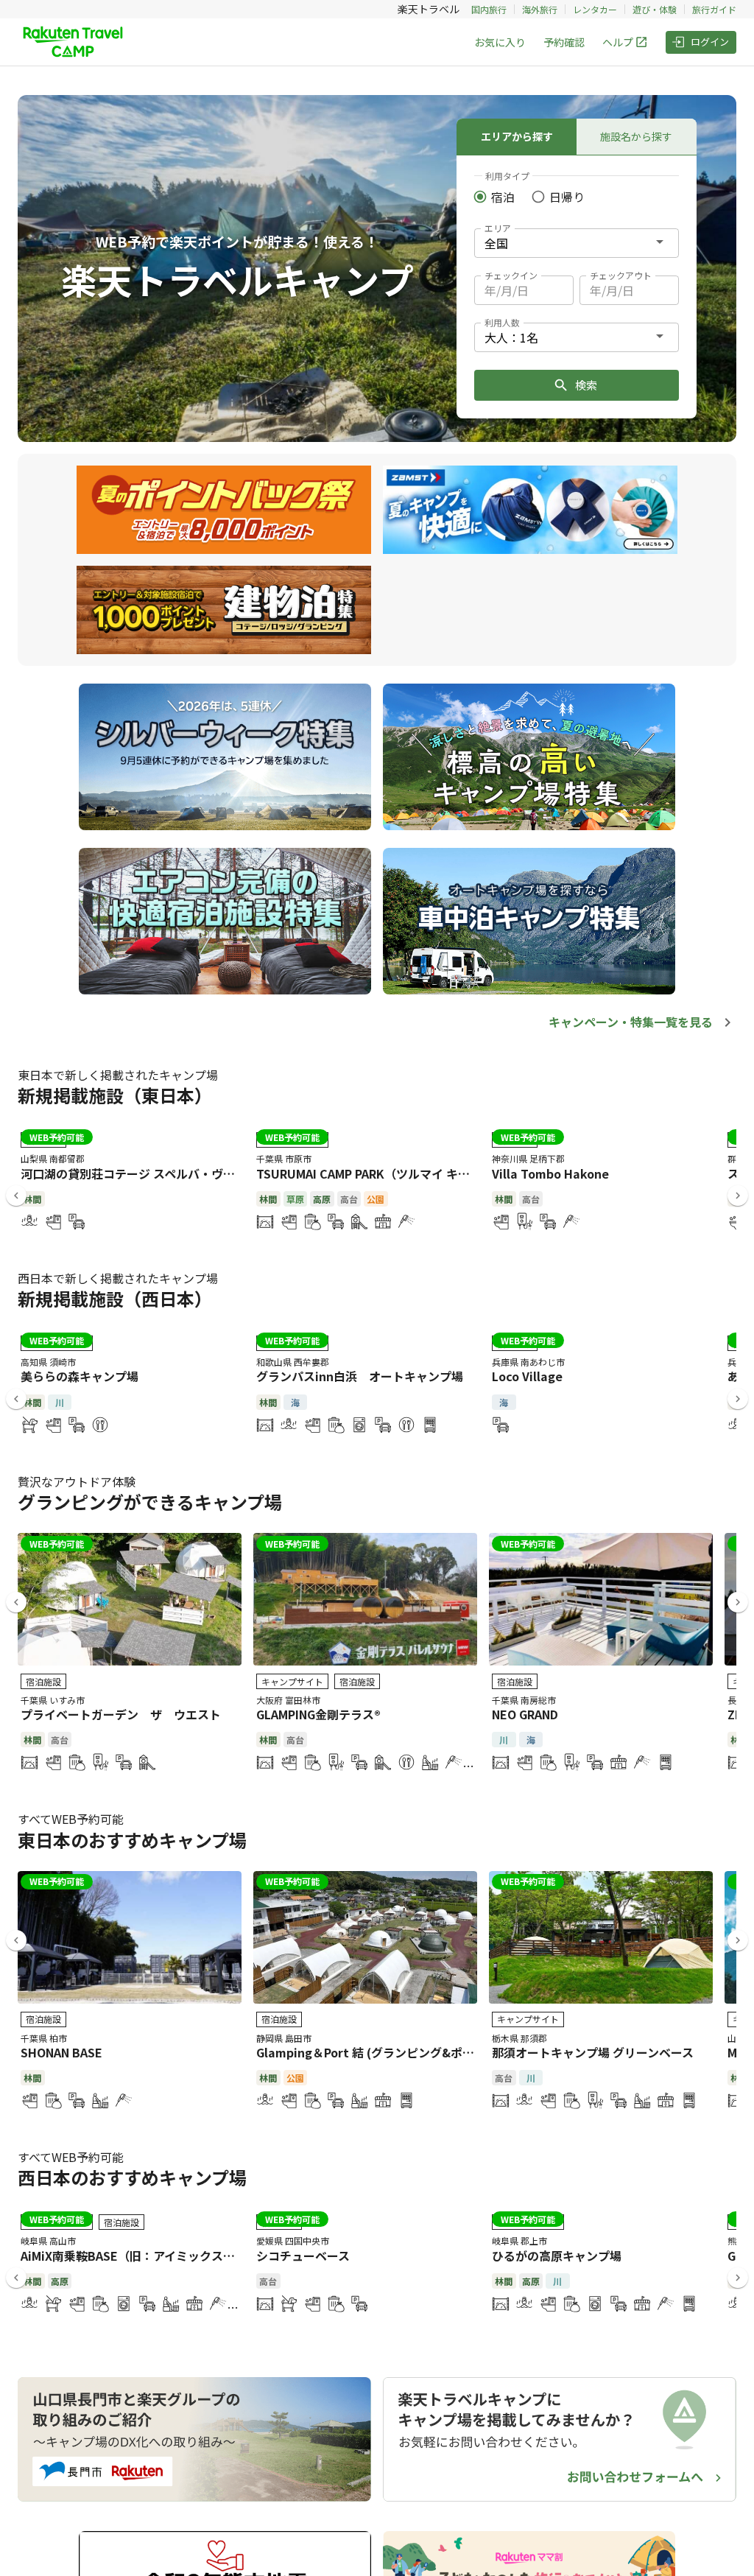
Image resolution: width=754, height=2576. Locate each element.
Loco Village (527, 1376)
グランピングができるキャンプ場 (150, 1502)
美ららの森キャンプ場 (80, 1376)
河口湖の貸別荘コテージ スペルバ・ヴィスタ (140, 1173)
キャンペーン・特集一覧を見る (631, 1022)
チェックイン (511, 275)
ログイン (710, 42)
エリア (498, 228)
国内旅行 (489, 9)
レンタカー (595, 9)
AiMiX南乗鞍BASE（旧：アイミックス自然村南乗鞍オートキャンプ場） (210, 2256)
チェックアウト (621, 275)
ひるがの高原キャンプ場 (557, 2256)
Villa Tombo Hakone (550, 1173)
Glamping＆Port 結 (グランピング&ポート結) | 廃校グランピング (431, 2052)
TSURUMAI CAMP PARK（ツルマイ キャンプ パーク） (400, 1173)
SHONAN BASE (61, 2052)
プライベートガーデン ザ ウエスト (121, 1714)
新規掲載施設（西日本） (115, 1298)
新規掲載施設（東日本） (115, 1095)
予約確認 (564, 42)
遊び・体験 (655, 9)
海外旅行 (540, 9)
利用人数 (502, 322)
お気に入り (500, 42)
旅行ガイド (714, 9)
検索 (586, 385)
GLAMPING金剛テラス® (318, 1714)
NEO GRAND (525, 1714)
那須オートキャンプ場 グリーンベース (593, 2052)
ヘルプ (618, 42)
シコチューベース (303, 2256)
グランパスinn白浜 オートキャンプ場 (360, 1376)
